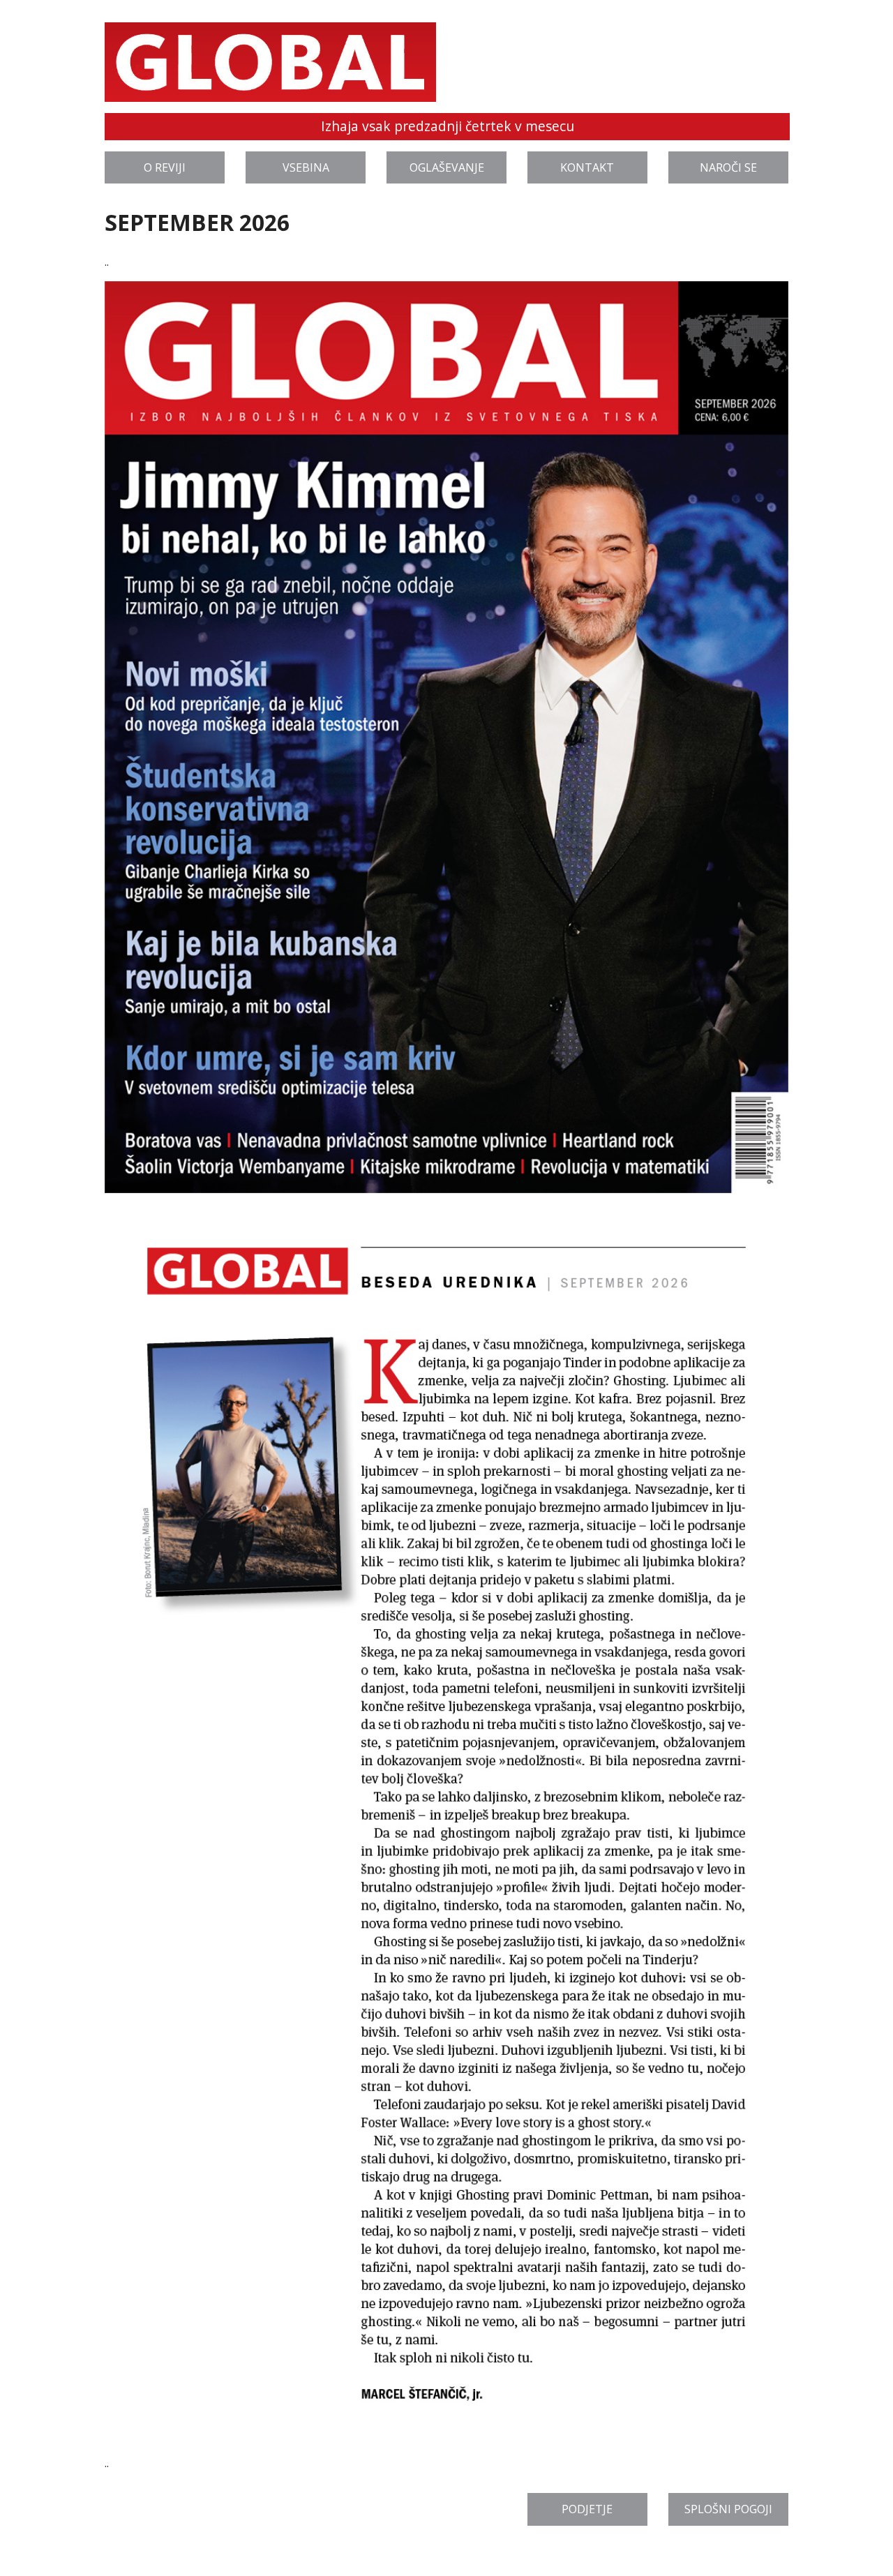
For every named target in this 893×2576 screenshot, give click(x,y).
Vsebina (306, 167)
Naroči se (728, 167)
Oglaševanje (447, 167)
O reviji (165, 167)
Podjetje (587, 2509)
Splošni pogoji (728, 2509)
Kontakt (587, 167)
